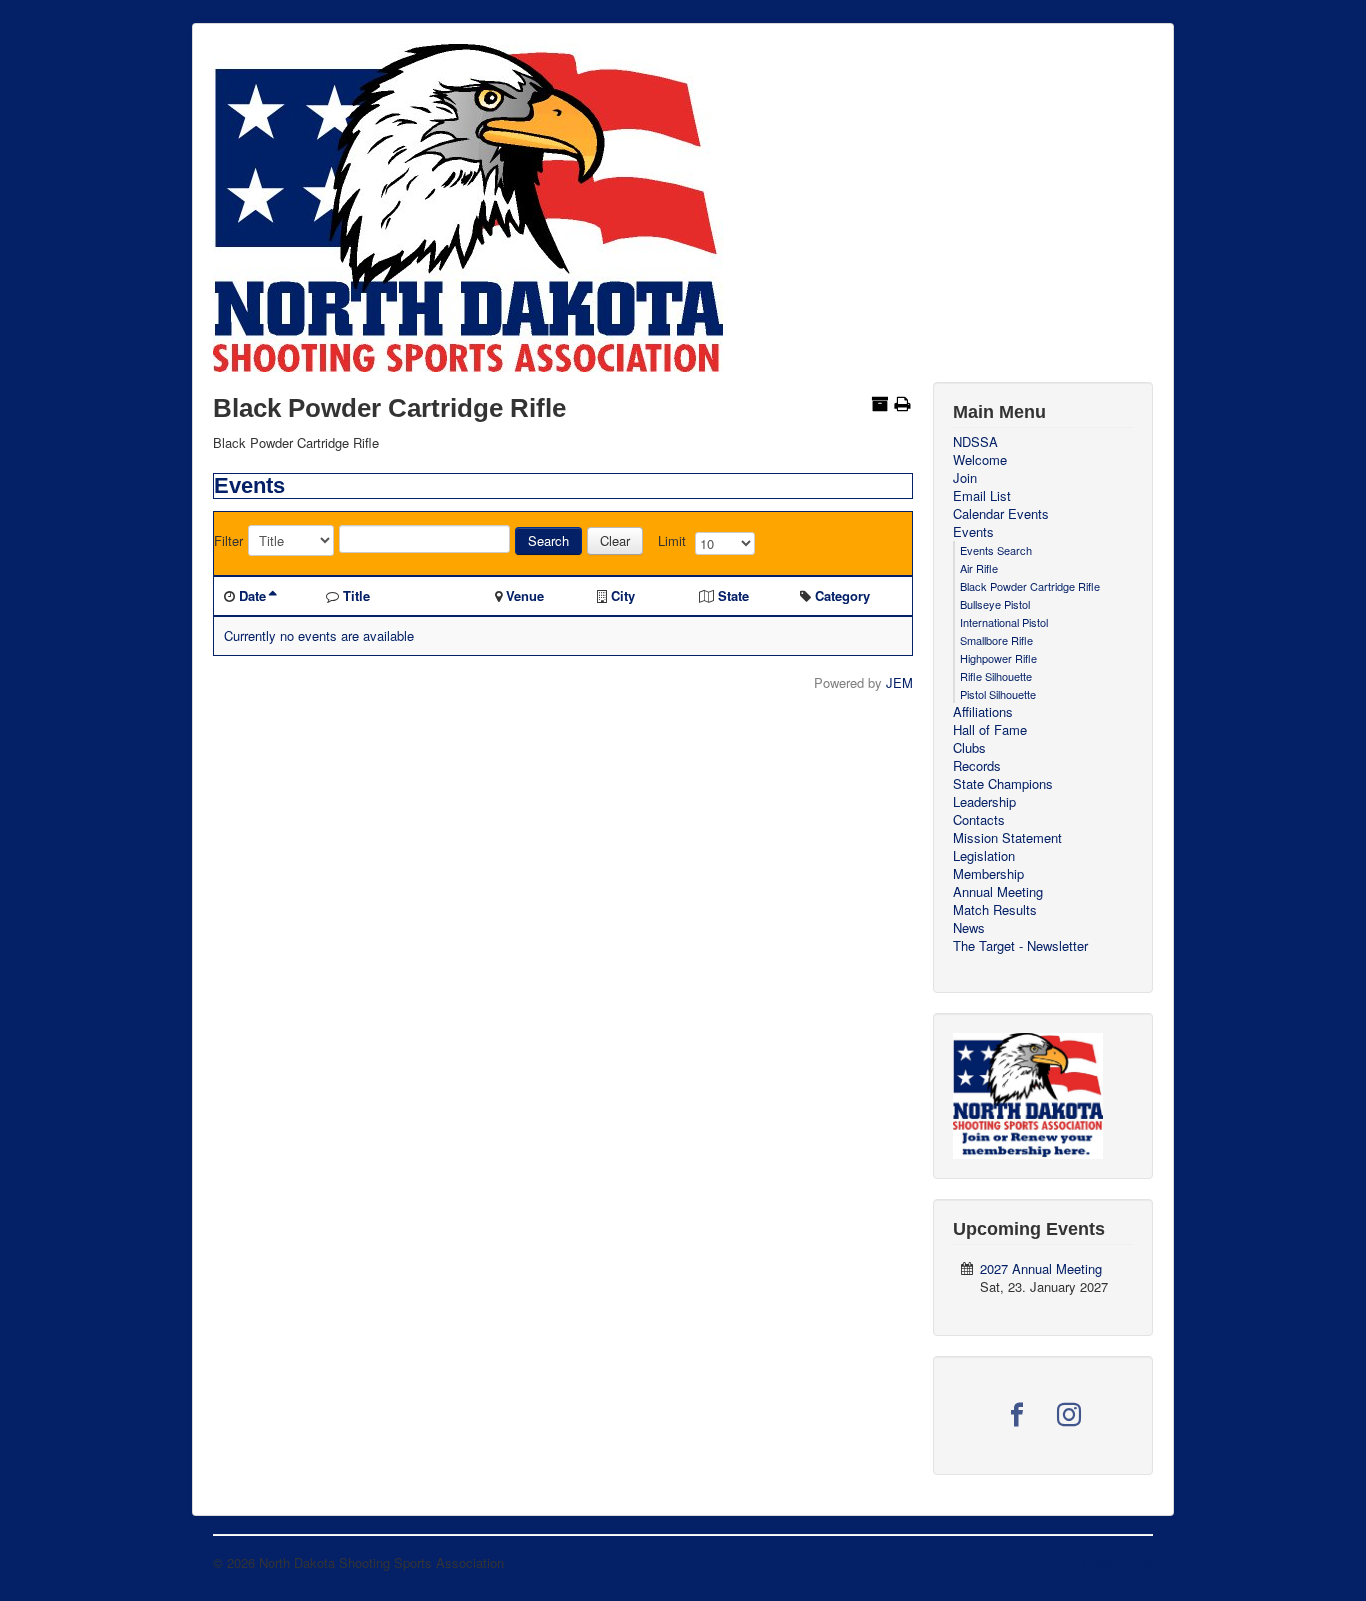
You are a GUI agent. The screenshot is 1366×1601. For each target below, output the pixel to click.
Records (977, 766)
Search (548, 540)
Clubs (969, 748)
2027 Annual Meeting (1041, 1268)
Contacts (979, 820)
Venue (525, 595)
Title (356, 595)
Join (965, 478)
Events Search (996, 550)
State (733, 595)
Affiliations (983, 712)
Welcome (980, 460)
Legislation (984, 856)
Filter (228, 541)
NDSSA (975, 442)
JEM (899, 682)
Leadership (984, 802)
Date (252, 595)
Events (973, 532)
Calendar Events (1001, 514)
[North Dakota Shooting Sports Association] (1028, 1093)
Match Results (995, 910)
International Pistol (1004, 622)
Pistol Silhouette (998, 694)
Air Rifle (979, 568)
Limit (672, 541)
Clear (615, 540)
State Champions (1003, 784)
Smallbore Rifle (996, 640)
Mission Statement (1007, 838)
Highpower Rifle (998, 658)
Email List (982, 496)
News (969, 928)
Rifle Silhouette (996, 676)
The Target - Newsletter (1020, 946)
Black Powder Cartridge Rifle (1030, 586)
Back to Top (1118, 1562)
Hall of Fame (990, 730)
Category (842, 595)
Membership (988, 874)
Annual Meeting (998, 892)
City (623, 595)
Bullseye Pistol (995, 604)
